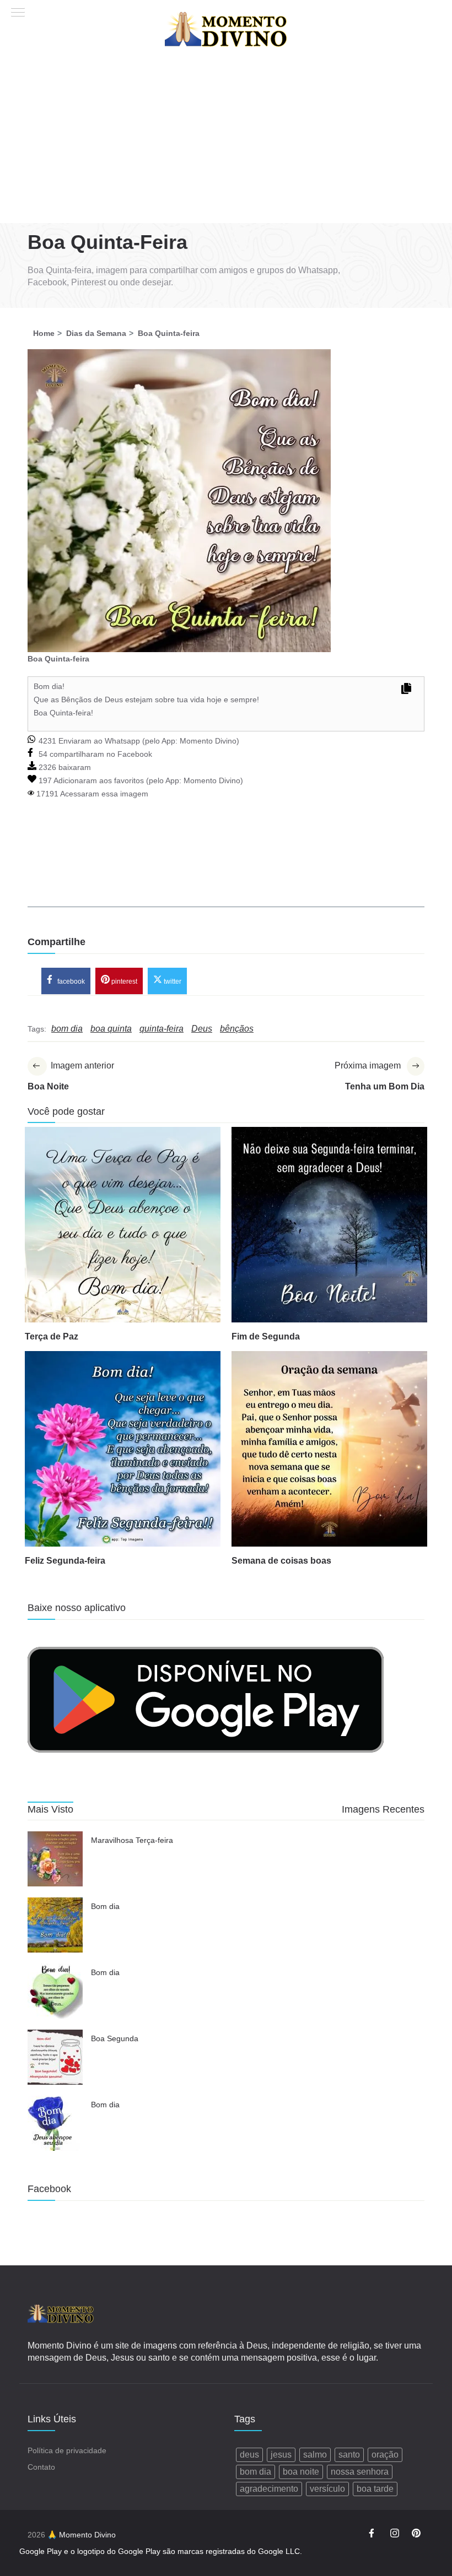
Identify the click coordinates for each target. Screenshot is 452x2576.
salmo (315, 2455)
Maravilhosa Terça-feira (132, 1840)
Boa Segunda (115, 2038)
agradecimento (269, 2489)
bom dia (255, 2472)
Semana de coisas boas (281, 1561)
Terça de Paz (52, 1336)
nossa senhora (360, 2472)
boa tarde (375, 2489)
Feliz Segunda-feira (65, 1561)
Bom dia (105, 1906)
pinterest (123, 981)
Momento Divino (208, 741)
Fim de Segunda (266, 1336)
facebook (70, 981)
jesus (281, 2455)
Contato (41, 2467)
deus (249, 2455)
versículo (327, 2489)
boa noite (301, 2472)
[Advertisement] (226, 140)
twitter (172, 981)
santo (349, 2455)
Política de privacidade (67, 2450)
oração (385, 2455)
